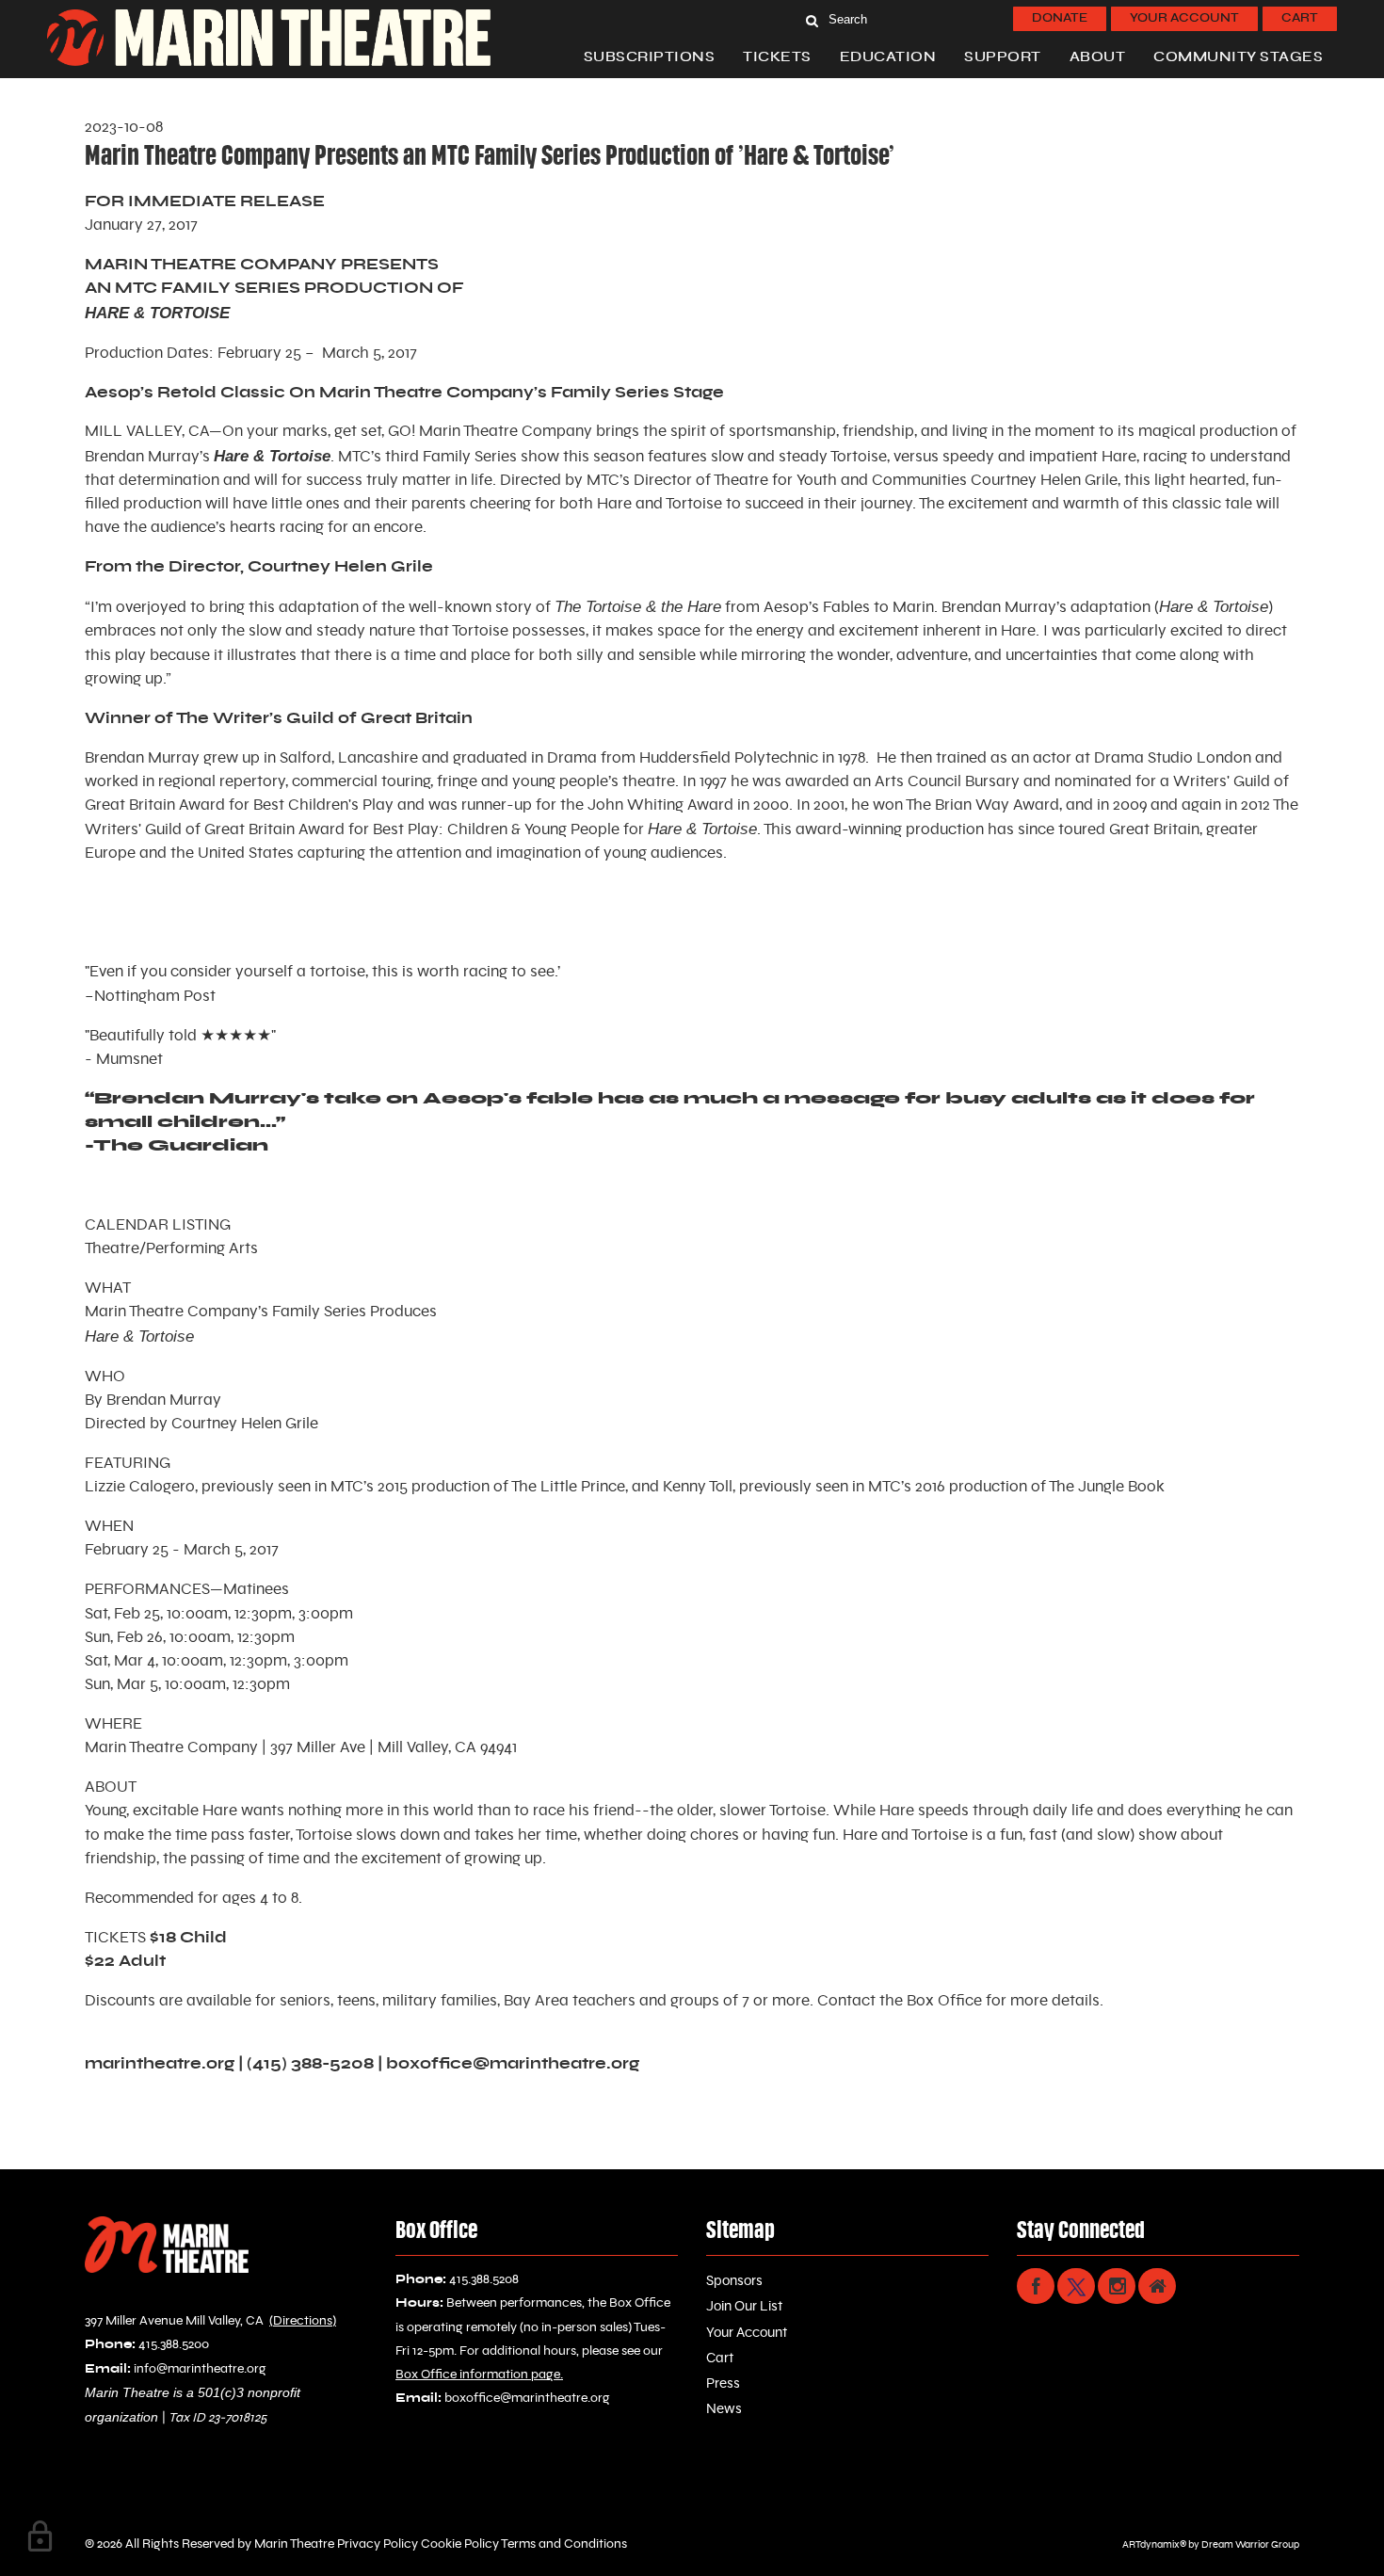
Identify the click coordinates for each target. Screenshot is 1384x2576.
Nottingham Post (155, 996)
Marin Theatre (294, 2544)
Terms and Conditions (563, 2544)
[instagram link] (1117, 2286)
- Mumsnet (124, 1059)
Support (1003, 57)
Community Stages (1238, 57)
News (724, 2409)
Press (723, 2383)
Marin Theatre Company (506, 431)
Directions (303, 2321)
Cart (1300, 18)
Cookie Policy (459, 2544)
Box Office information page (478, 2375)
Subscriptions (650, 57)
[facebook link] (1036, 2286)
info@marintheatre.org (200, 2369)
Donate (1060, 18)
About (1098, 57)
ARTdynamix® (1154, 2544)
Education (888, 57)
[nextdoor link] (1157, 2286)
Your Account (1184, 18)
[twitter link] (1076, 2286)
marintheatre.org (160, 2064)
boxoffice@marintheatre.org (513, 2064)
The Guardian (181, 1146)
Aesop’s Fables (817, 607)
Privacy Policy (376, 2544)
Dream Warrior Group (1250, 2544)
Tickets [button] (777, 57)
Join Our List (744, 2306)
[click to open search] (812, 19)
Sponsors (734, 2281)
